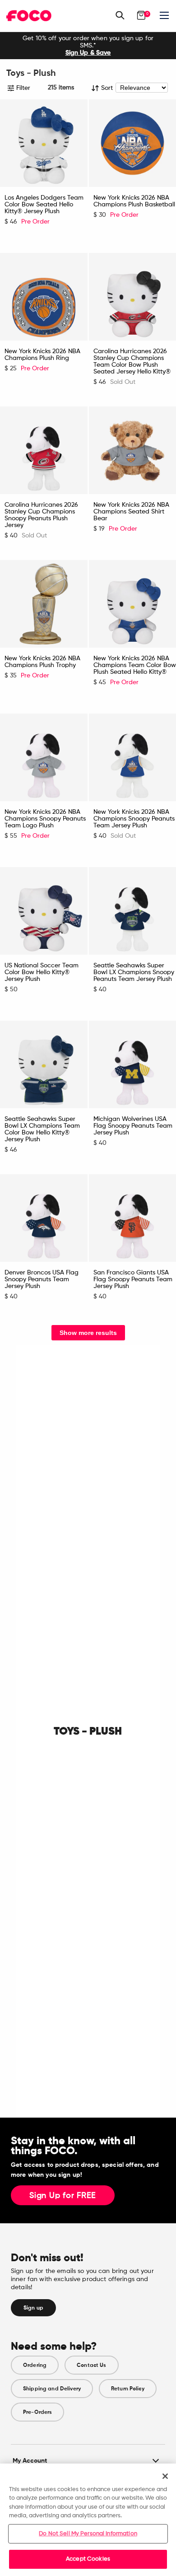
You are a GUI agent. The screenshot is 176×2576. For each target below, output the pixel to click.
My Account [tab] (30, 2461)
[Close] (165, 2476)
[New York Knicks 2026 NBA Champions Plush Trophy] (44, 604)
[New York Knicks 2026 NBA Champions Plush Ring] (44, 297)
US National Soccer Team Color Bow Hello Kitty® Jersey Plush (42, 972)
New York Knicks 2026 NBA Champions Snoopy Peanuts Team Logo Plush (45, 819)
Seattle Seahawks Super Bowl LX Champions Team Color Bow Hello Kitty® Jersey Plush (42, 1129)
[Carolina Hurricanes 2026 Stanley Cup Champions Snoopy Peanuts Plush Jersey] (44, 450)
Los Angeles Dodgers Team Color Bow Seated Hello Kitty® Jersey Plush (44, 205)
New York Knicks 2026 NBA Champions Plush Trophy (42, 662)
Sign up (33, 2308)
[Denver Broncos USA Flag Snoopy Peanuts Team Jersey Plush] (44, 1218)
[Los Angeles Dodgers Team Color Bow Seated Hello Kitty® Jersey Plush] (44, 143)
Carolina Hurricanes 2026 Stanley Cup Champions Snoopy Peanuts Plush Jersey (41, 515)
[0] (141, 15)
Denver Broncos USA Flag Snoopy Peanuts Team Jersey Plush (42, 1279)
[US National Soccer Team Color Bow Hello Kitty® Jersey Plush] (44, 911)
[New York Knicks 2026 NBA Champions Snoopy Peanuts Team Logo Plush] (44, 757)
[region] (88, 2520)
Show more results (88, 1333)
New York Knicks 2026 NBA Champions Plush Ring (42, 355)
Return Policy (128, 2389)
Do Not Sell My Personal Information (88, 2534)
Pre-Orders (37, 2412)
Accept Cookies (88, 2559)
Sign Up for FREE (63, 2196)
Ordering (35, 2365)
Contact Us (91, 2365)
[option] (88, 46)
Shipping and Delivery (52, 2389)
